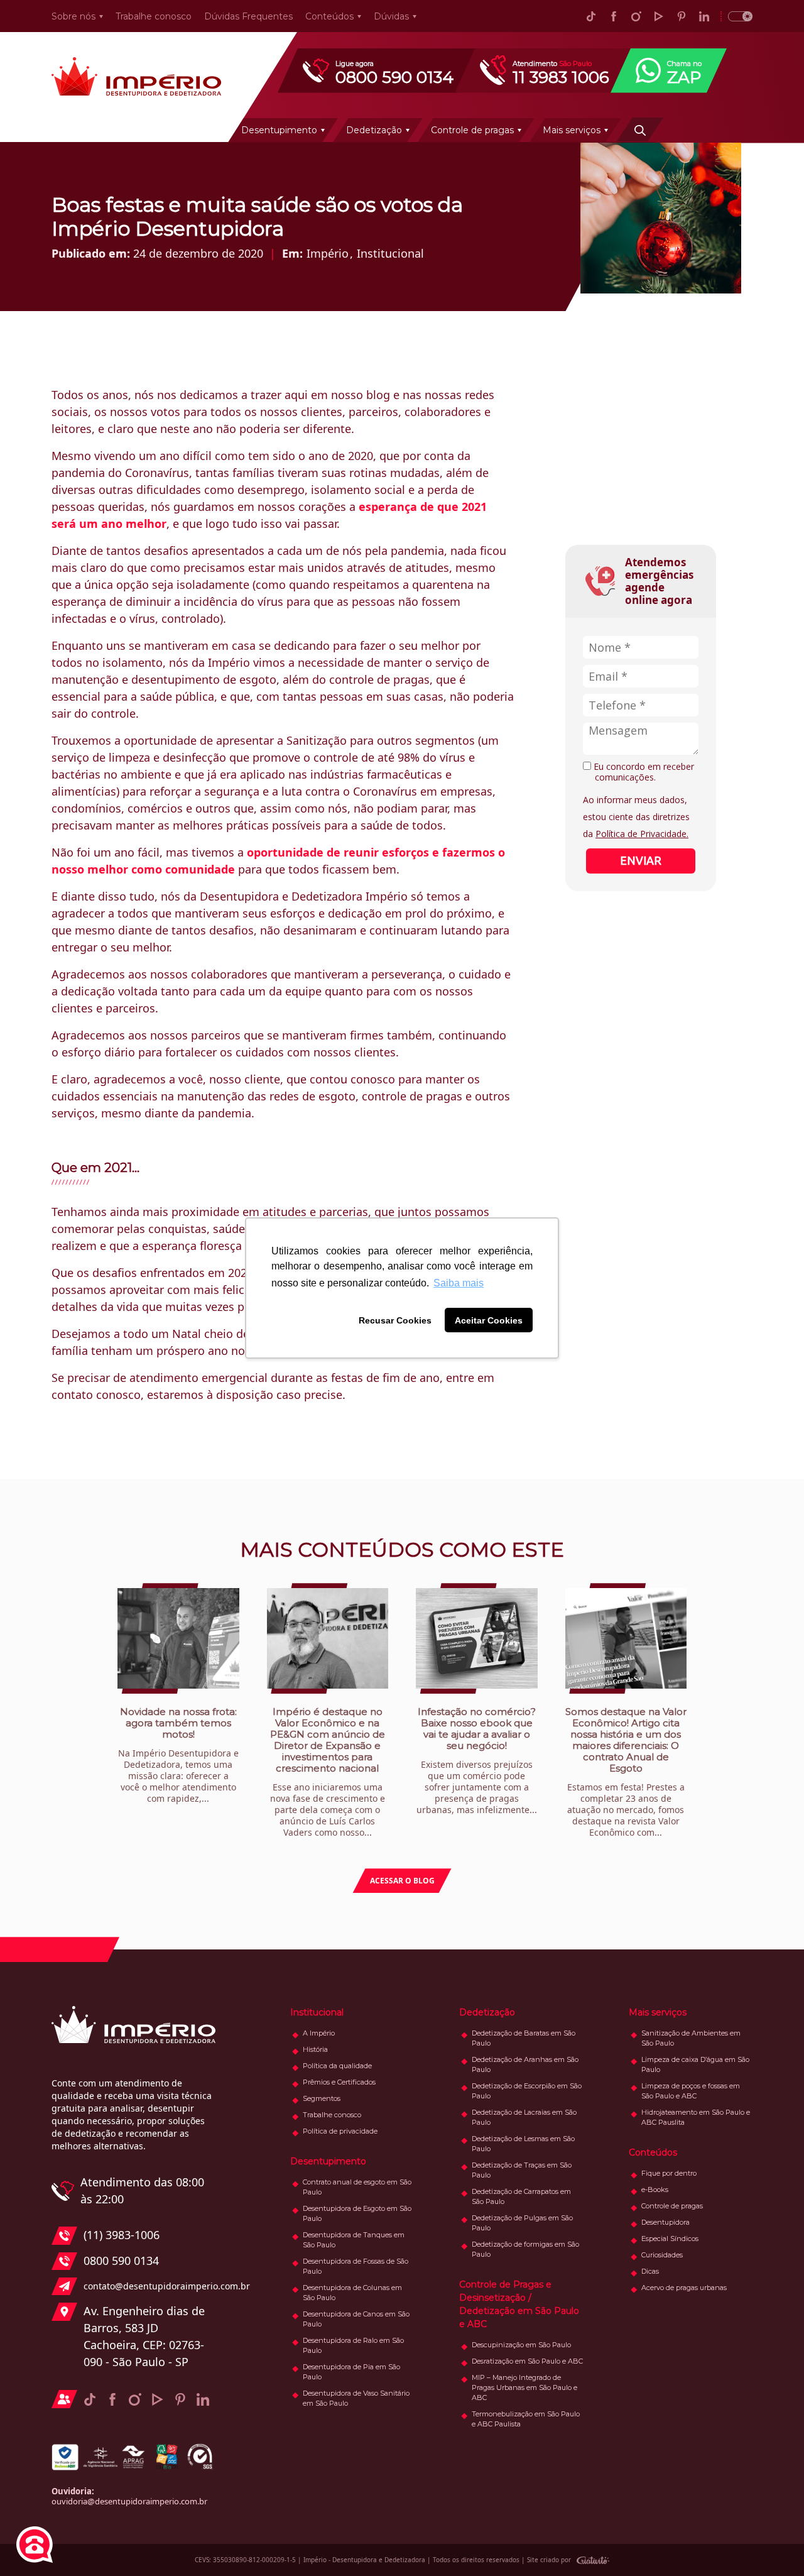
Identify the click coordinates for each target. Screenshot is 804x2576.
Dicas (650, 2271)
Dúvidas (391, 16)
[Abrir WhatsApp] (773, 2544)
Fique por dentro (669, 2173)
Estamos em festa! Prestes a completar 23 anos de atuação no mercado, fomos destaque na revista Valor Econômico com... (626, 1772)
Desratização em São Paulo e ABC (527, 2361)
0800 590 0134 (121, 2261)
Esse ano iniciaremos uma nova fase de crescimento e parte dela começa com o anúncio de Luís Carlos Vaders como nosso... (328, 1772)
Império (328, 253)
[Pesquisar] (640, 129)
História (315, 2049)
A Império (319, 2033)
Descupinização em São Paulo (521, 2345)
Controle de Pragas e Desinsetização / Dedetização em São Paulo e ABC (519, 2304)
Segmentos (322, 2098)
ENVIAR (641, 860)
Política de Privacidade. (642, 834)
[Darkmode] (736, 16)
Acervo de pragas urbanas (684, 2288)
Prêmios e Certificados (339, 2082)
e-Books (655, 2190)
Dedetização (374, 130)
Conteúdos (329, 16)
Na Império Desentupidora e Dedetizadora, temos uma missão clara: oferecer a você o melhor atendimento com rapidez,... (178, 1755)
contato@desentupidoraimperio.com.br (149, 2286)
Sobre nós (73, 16)
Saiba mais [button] (459, 1283)
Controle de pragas (472, 130)
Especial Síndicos (670, 2239)
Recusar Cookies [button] (395, 1320)
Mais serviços (572, 130)
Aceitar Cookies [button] (489, 1320)
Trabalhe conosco (154, 16)
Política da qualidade (337, 2066)
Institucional (390, 253)
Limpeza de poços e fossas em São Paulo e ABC (691, 2091)
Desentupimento (279, 130)
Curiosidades (662, 2255)
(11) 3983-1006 (122, 2235)
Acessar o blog (402, 1881)
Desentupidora (665, 2222)
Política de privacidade (340, 2131)
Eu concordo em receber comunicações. (643, 772)
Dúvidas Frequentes (248, 16)
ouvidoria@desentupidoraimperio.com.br (129, 2501)
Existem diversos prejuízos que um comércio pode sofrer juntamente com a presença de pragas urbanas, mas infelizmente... (477, 1761)
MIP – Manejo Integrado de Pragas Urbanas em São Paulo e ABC (524, 2387)
